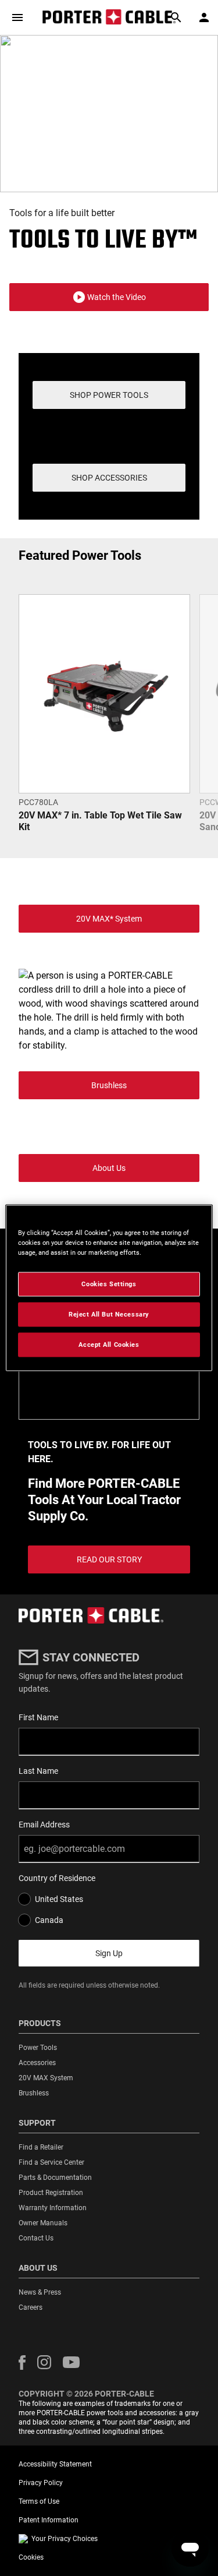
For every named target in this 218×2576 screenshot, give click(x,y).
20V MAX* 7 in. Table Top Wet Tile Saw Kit (100, 821)
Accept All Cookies (109, 1345)
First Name (38, 1717)
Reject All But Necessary (109, 1314)
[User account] (204, 17)
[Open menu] (17, 17)
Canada (49, 1920)
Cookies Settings (109, 1284)
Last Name (38, 1771)
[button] (109, 297)
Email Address (44, 1825)
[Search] (176, 17)
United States (59, 1899)
